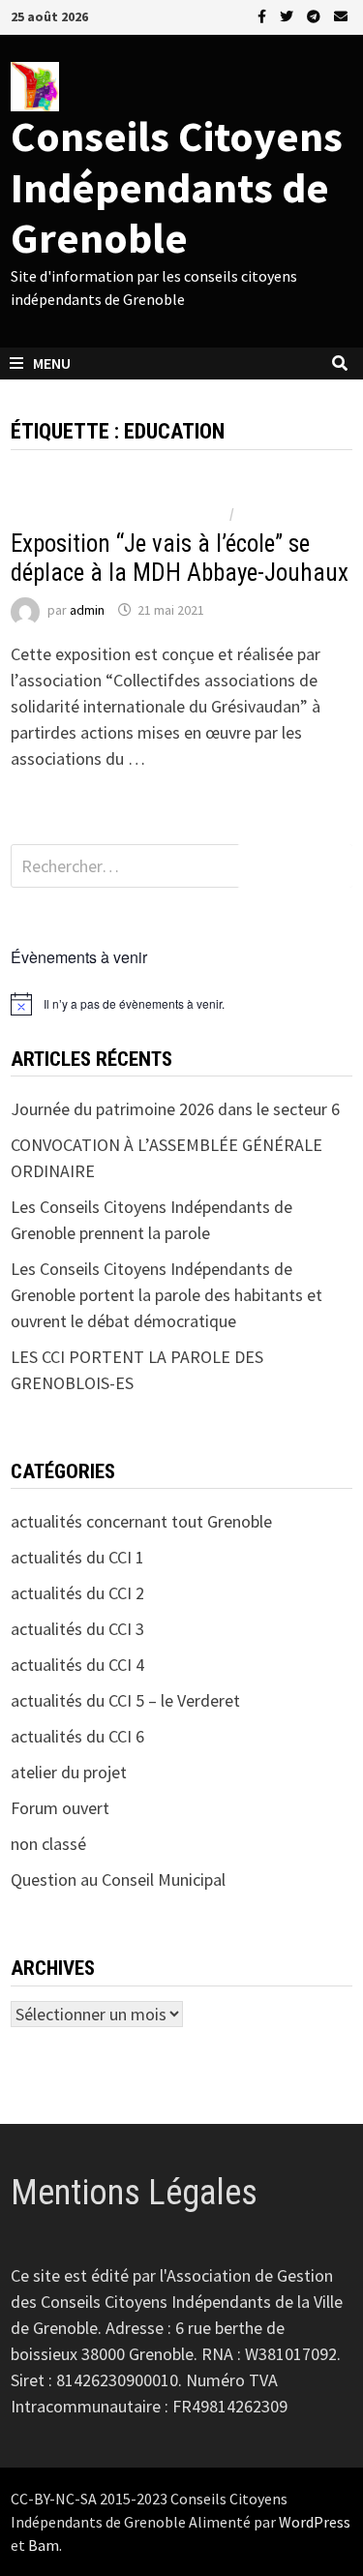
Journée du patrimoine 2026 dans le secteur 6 (175, 1109)
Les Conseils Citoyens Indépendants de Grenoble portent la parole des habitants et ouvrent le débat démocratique (166, 1295)
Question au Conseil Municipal (118, 1879)
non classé (274, 513)
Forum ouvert (60, 1808)
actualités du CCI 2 (77, 1593)
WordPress (315, 2522)
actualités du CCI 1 (77, 1557)
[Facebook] (264, 15)
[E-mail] (341, 15)
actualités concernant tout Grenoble (141, 1521)
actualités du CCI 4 (77, 1665)
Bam (44, 2545)
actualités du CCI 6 (77, 1736)
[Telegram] (316, 15)
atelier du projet (69, 1772)
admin (87, 610)
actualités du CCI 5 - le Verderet (119, 513)
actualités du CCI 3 (77, 1629)
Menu (52, 363)
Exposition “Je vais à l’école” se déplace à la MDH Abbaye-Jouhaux (180, 558)
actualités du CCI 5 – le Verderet (125, 1700)
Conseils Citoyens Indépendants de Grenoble (177, 187)
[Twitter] (288, 15)
